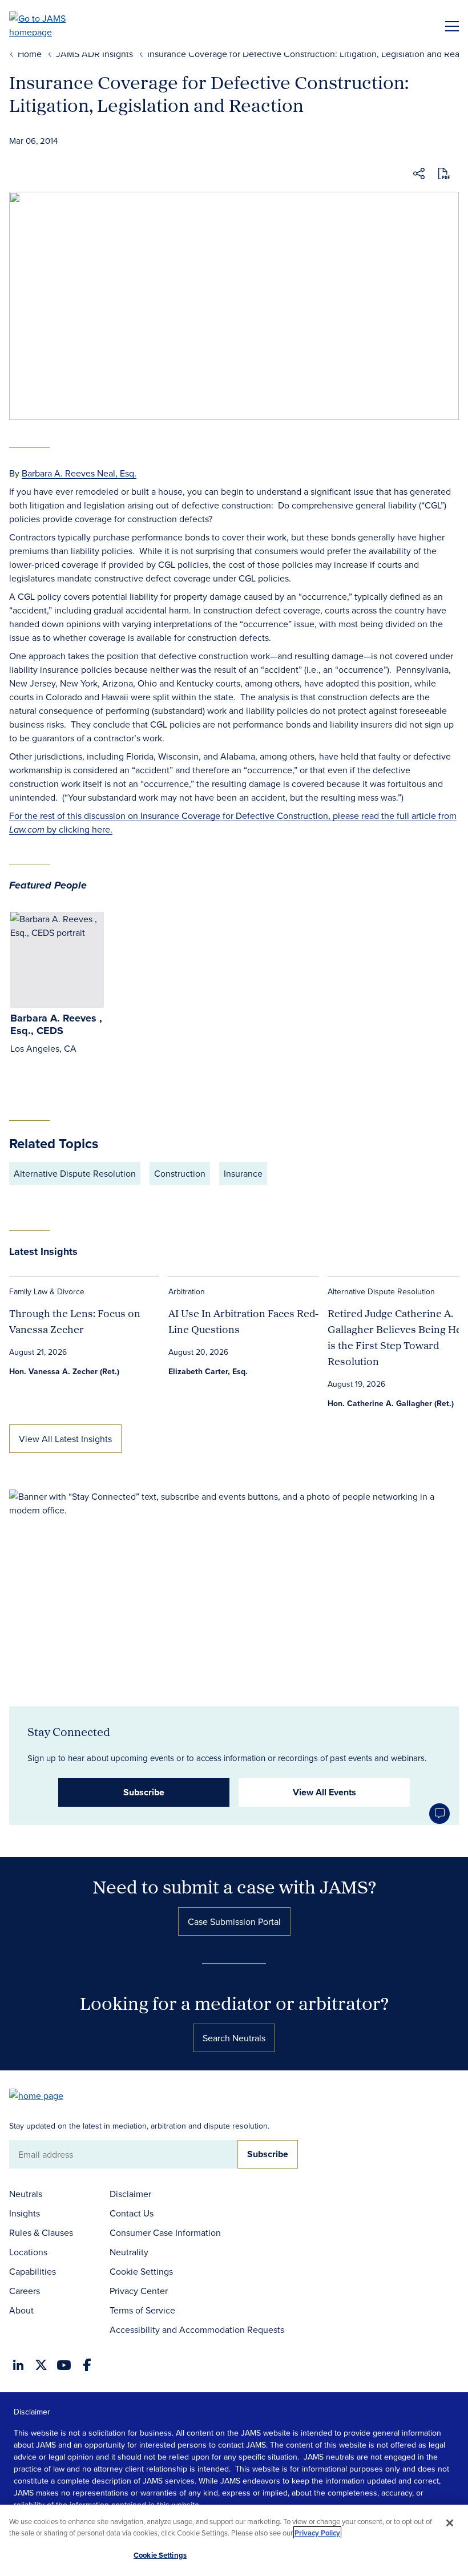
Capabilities (33, 2271)
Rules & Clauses (41, 2232)
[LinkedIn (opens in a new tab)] (18, 2365)
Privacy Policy (317, 2533)
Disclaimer (130, 2194)
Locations (28, 2252)
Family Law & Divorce (47, 1291)
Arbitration (187, 1291)
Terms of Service (142, 2310)
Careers (25, 2291)
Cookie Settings (141, 2271)
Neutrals (26, 2194)
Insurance (243, 1173)
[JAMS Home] (54, 25)
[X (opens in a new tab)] (41, 2365)
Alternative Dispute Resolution (75, 1173)
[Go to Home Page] (42, 2095)
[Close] (450, 2523)
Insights (25, 2213)
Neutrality (129, 2252)
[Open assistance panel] (439, 1814)
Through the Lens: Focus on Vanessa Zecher (75, 1321)
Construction (180, 1173)
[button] (419, 175)
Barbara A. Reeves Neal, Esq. (79, 473)
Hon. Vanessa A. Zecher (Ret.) (64, 1371)
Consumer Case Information (165, 2232)
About (21, 2310)
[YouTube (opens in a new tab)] (64, 2365)
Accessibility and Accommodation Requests (197, 2329)
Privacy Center (139, 2291)
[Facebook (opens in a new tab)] (87, 2365)
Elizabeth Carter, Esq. (208, 1371)
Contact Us (132, 2213)
